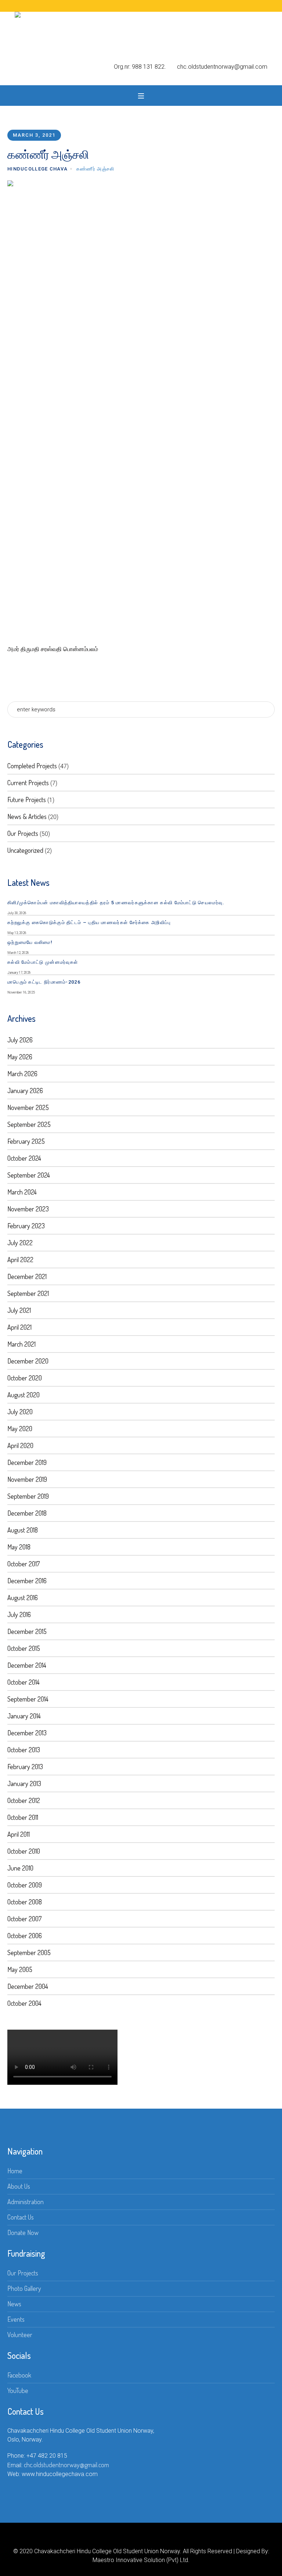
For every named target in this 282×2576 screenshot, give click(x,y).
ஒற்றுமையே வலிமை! (30, 942)
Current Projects (28, 783)
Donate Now (23, 2232)
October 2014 (23, 1682)
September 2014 (28, 1699)
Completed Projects (32, 766)
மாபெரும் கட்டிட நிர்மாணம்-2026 (44, 982)
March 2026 (22, 1074)
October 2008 (25, 1902)
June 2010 (20, 1868)
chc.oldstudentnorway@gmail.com (66, 2465)
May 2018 (19, 1547)
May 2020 (20, 1429)
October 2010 (24, 1851)
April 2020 (20, 1445)
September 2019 (28, 1496)
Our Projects (23, 833)
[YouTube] (147, 2539)
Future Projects (27, 800)
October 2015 (24, 1648)
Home (15, 2171)
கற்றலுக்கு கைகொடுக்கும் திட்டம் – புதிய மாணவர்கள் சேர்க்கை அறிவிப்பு (89, 922)
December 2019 (27, 1462)
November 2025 (28, 1107)
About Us (19, 2186)
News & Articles (27, 816)
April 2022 (20, 1260)
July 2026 (20, 1040)
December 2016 (27, 1581)
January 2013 (24, 1783)
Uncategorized (25, 850)
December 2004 (28, 1986)
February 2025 (26, 1141)
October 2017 (23, 1564)
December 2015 (27, 1631)
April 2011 (19, 1834)
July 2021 (19, 1310)
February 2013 (25, 1767)
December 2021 (27, 1276)
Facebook (19, 2375)
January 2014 (24, 1716)
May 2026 (20, 1057)
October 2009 (25, 1885)
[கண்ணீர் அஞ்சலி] (141, 405)
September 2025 (29, 1124)
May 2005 (20, 1969)
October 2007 (24, 1919)
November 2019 (27, 1479)
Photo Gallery (24, 2288)
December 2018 (27, 1513)
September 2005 (29, 1952)
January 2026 (25, 1091)
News (14, 2304)
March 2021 (21, 1344)
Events (16, 2319)
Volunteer (20, 2335)
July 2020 (20, 1412)
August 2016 (23, 1598)
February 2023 (26, 1226)
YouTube (18, 2390)
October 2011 (23, 1817)
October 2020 (25, 1378)
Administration (26, 2202)
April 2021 (19, 1327)
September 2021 (28, 1293)
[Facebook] (135, 2539)
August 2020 (23, 1395)
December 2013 (27, 1733)
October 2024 (24, 1158)
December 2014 (27, 1665)
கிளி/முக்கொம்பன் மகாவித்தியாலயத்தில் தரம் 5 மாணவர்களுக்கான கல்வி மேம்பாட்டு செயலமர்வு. (116, 903)
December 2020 (28, 1361)
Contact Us (21, 2217)
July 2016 (19, 1614)
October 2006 (25, 1936)
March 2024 (22, 1192)
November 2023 (28, 1209)
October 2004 (24, 2003)
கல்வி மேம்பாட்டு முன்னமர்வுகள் (43, 962)
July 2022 (20, 1243)
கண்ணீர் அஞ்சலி (95, 169)
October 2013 (24, 1750)
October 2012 (24, 1800)
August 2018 (23, 1530)
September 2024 (29, 1175)
